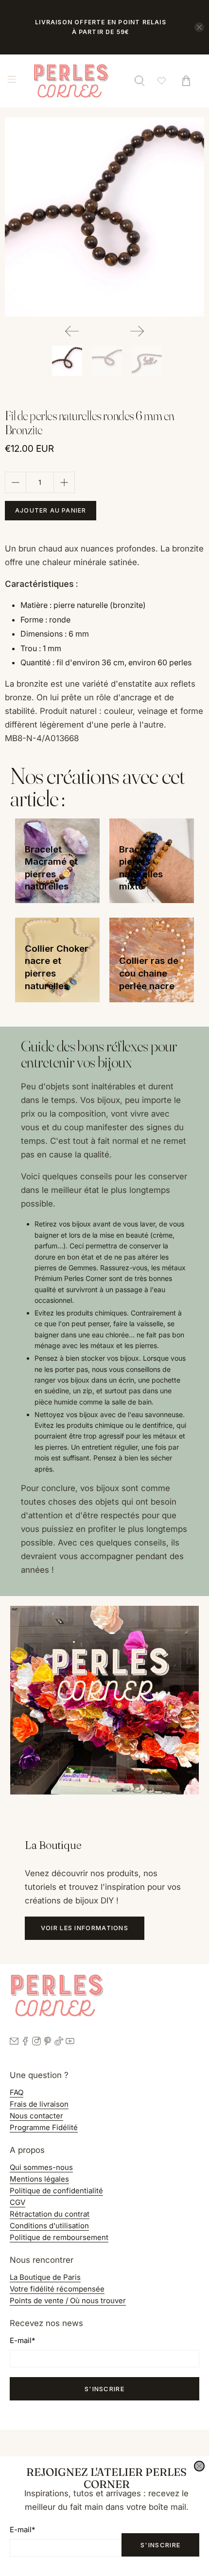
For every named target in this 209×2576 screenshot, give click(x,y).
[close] (199, 2466)
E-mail (22, 2530)
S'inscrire (160, 2545)
